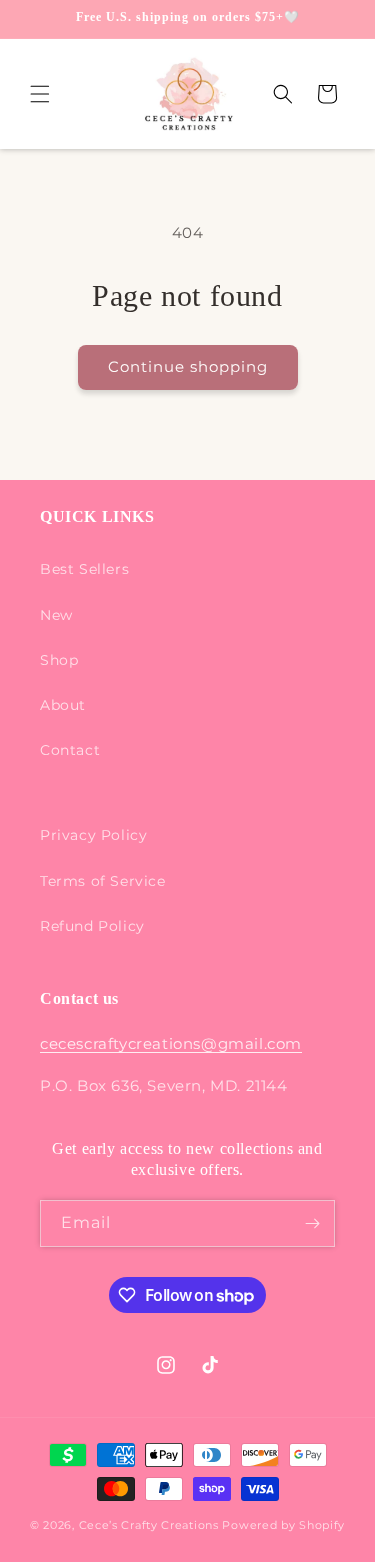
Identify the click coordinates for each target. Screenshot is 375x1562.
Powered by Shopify (283, 1525)
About (63, 705)
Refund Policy (92, 926)
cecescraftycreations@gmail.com (171, 1043)
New (56, 615)
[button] (40, 94)
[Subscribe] (312, 1223)
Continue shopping (188, 366)
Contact (70, 750)
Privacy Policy (93, 835)
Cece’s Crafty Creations (151, 1525)
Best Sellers (84, 569)
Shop (59, 660)
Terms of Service (103, 881)
